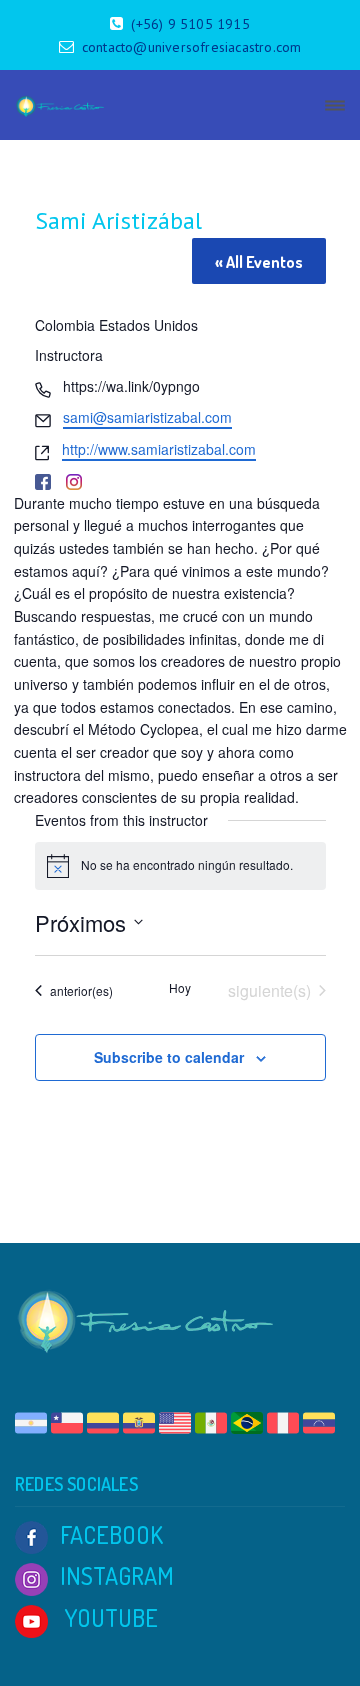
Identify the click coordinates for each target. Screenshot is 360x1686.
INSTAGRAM (117, 1575)
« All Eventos (259, 262)
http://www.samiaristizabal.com (159, 449)
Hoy (180, 988)
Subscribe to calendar (169, 1057)
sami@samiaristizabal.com (147, 417)
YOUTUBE (109, 1617)
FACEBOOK (111, 1534)
